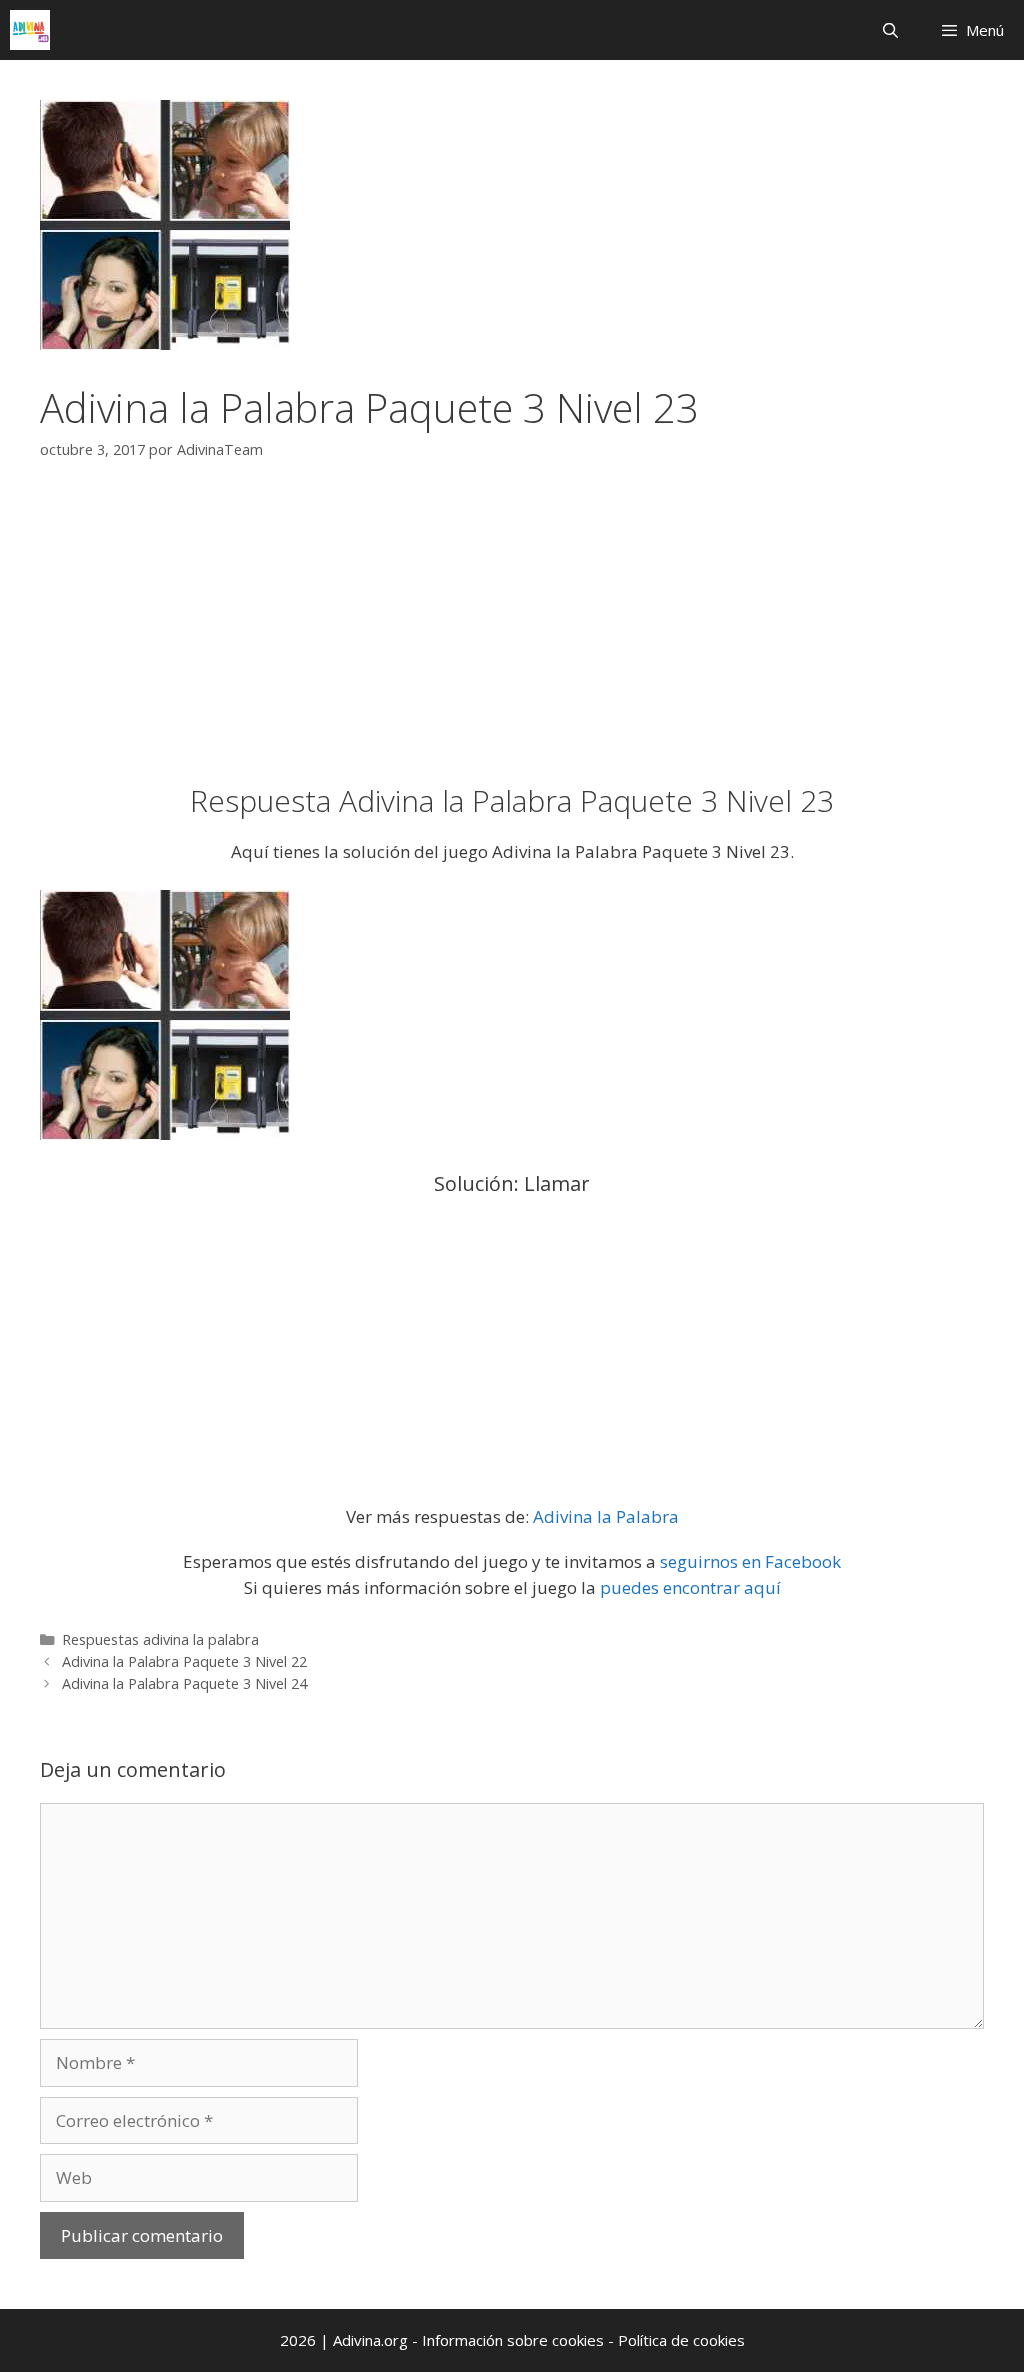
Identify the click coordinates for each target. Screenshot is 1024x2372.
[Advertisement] (512, 635)
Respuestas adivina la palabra (160, 1639)
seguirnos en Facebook (750, 1561)
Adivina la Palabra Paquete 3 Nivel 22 (184, 1661)
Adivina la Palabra (606, 1516)
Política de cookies (681, 2340)
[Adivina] (30, 30)
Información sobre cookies (515, 2340)
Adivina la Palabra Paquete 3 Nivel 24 (184, 1683)
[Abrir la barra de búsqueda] (889, 30)
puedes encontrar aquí (690, 1587)
